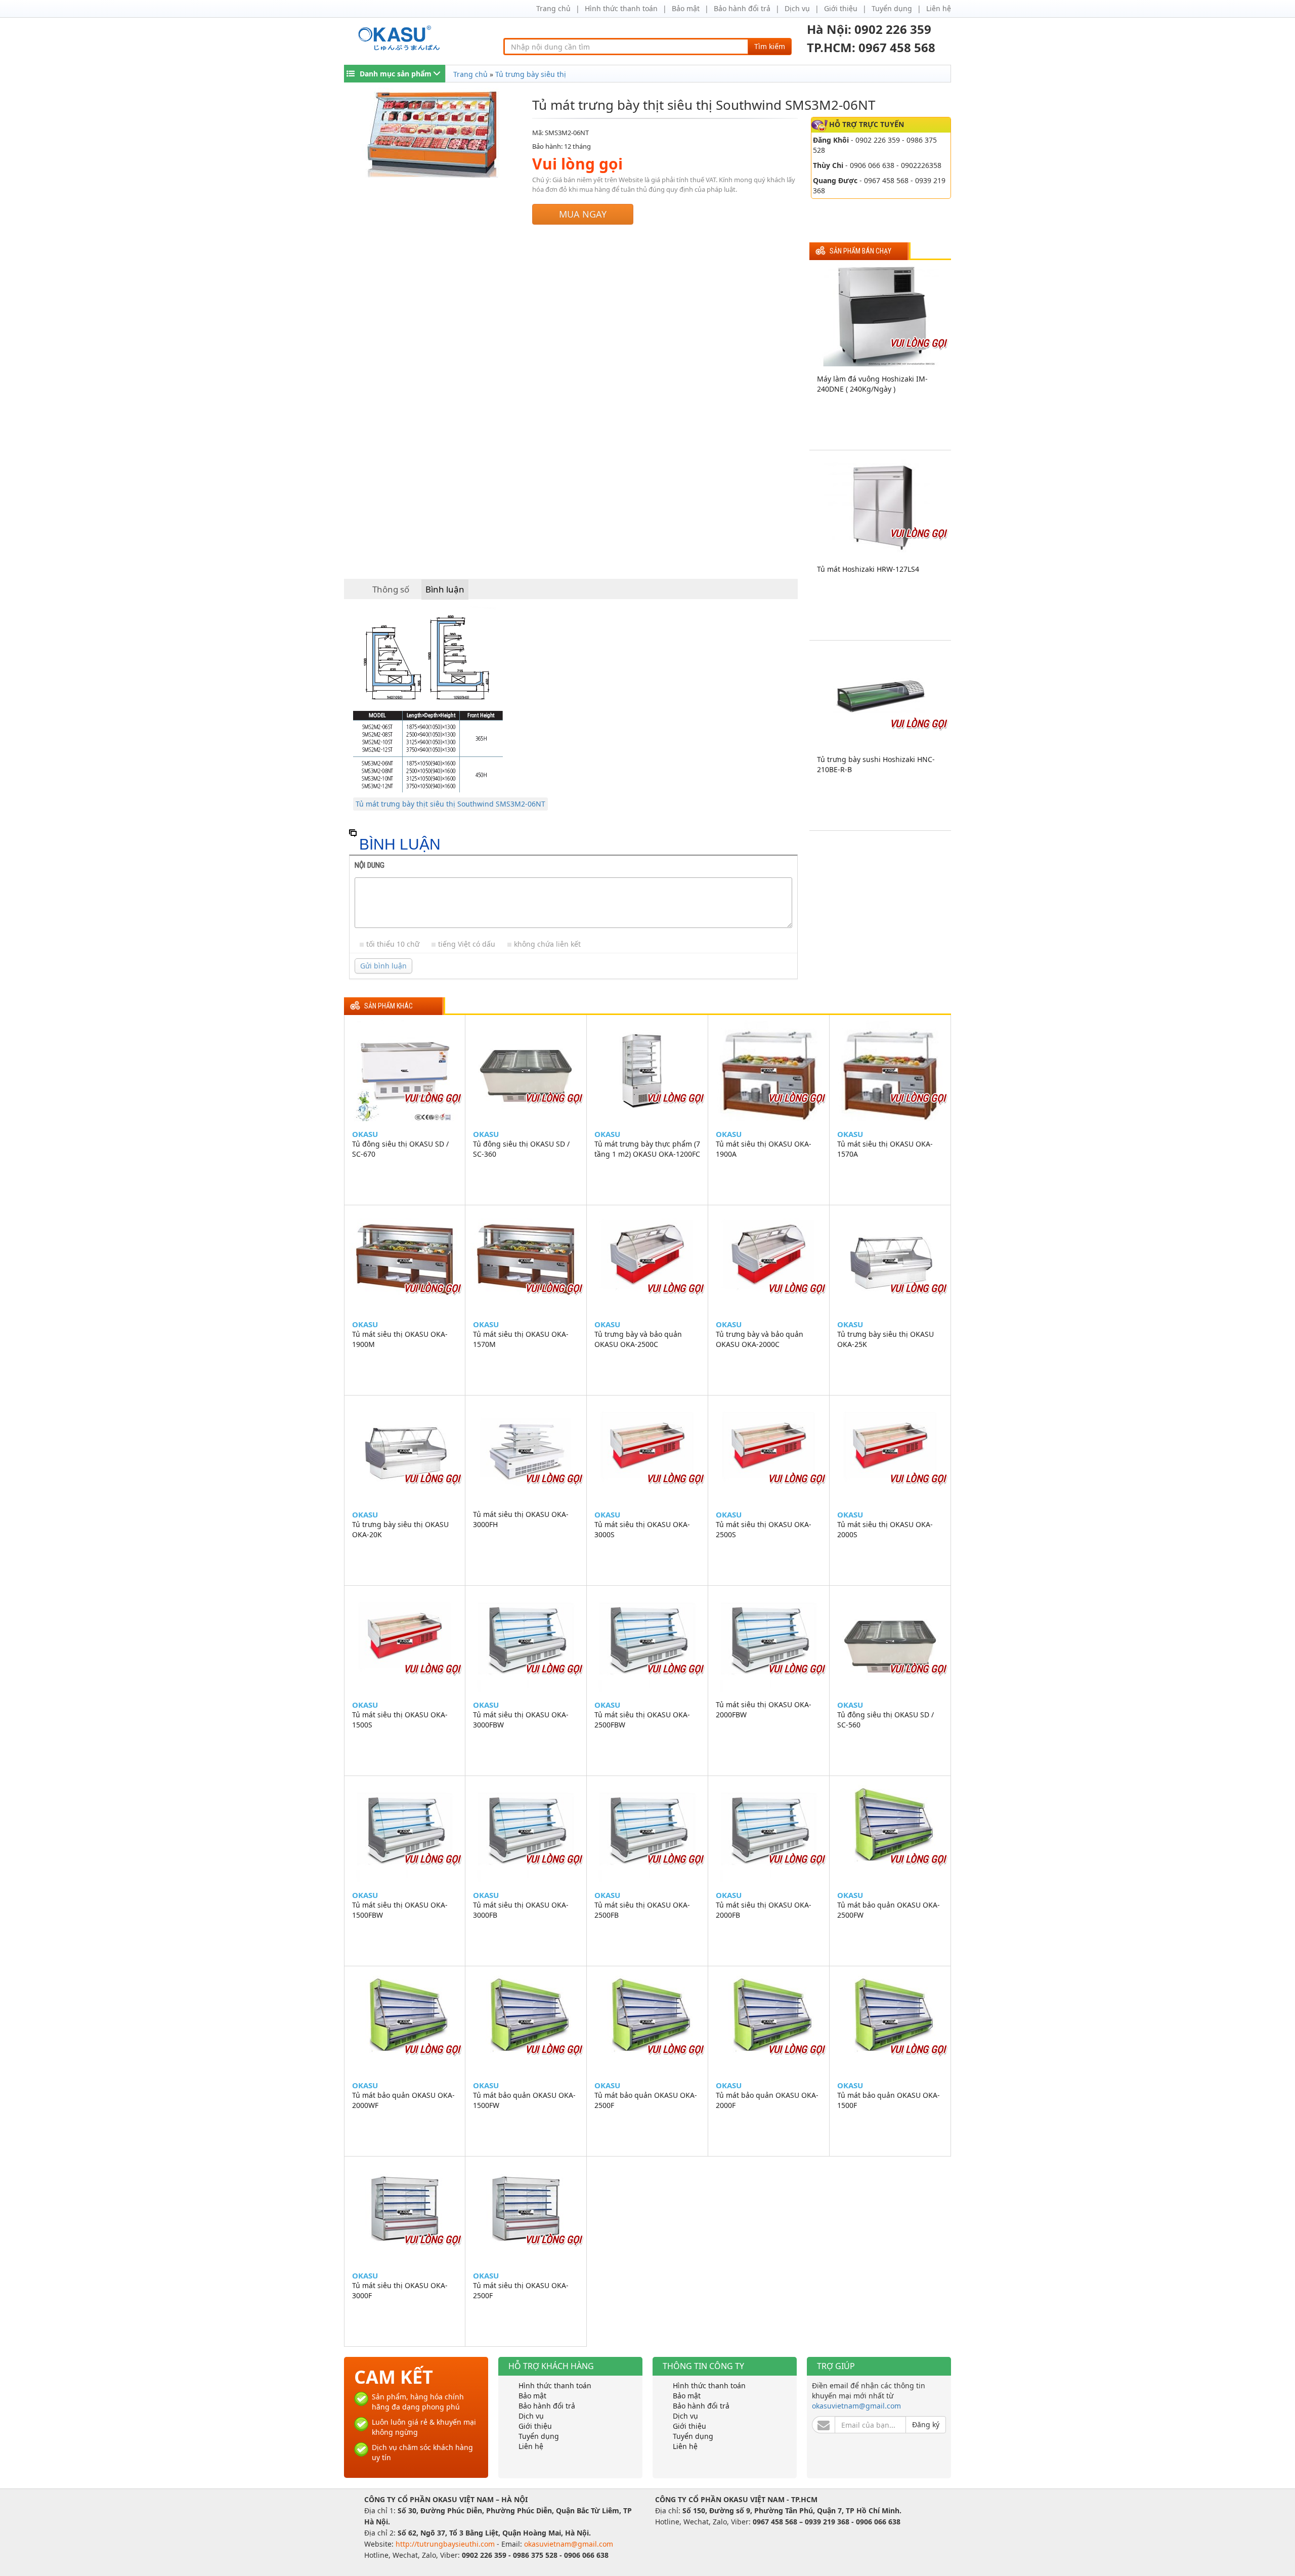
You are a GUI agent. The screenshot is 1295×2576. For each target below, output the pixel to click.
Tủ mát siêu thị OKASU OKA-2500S (764, 1529)
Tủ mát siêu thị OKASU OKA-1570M (521, 1339)
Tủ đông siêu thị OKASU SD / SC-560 (886, 1720)
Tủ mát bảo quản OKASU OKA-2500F (646, 2100)
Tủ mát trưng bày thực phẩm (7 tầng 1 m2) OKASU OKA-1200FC (647, 1149)
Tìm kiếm (770, 46)
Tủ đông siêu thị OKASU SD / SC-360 (521, 1149)
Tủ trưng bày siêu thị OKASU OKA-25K (886, 1339)
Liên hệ (939, 8)
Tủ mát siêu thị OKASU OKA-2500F (521, 2290)
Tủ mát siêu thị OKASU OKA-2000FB (764, 1910)
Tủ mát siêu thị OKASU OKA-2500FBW (642, 1720)
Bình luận (445, 589)
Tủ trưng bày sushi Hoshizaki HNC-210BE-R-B (876, 764)
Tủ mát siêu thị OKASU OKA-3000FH (521, 1519)
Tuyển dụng (892, 8)
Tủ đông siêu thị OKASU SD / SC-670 (400, 1149)
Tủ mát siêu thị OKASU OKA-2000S (885, 1529)
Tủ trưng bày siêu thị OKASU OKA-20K (400, 1529)
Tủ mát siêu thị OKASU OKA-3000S (642, 1529)
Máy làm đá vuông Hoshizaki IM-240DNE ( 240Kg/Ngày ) (872, 384)
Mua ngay (583, 214)
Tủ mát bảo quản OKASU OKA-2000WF (403, 2100)
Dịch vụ (797, 8)
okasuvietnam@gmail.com (856, 2406)
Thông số (391, 589)
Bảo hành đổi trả (742, 8)
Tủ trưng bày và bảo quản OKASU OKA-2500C (638, 1339)
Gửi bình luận (383, 966)
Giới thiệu (841, 8)
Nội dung (370, 865)
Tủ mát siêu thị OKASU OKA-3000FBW (521, 1720)
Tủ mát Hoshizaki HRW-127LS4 (868, 569)
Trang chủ (553, 8)
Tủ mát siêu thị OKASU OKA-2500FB (642, 1910)
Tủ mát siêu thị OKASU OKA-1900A (764, 1149)
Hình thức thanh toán (621, 8)
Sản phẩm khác (388, 1006)
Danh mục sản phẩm (396, 74)
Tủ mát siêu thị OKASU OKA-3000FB (521, 1910)
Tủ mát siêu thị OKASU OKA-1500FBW (400, 1910)
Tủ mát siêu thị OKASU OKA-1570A (885, 1149)
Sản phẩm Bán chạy (860, 251)
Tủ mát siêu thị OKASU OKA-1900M (400, 1339)
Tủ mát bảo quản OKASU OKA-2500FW (889, 1910)
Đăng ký (926, 2424)
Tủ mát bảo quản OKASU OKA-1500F (889, 2100)
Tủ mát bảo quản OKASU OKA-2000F (767, 2100)
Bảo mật (686, 8)
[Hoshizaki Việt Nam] (401, 38)
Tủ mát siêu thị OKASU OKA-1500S (400, 1720)
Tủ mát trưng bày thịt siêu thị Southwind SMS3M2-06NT (450, 804)
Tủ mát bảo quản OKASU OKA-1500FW (524, 2100)
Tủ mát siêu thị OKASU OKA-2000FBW (764, 1709)
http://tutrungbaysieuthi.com (446, 2544)
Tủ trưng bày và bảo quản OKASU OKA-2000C (760, 1339)
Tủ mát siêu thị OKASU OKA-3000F (400, 2290)
